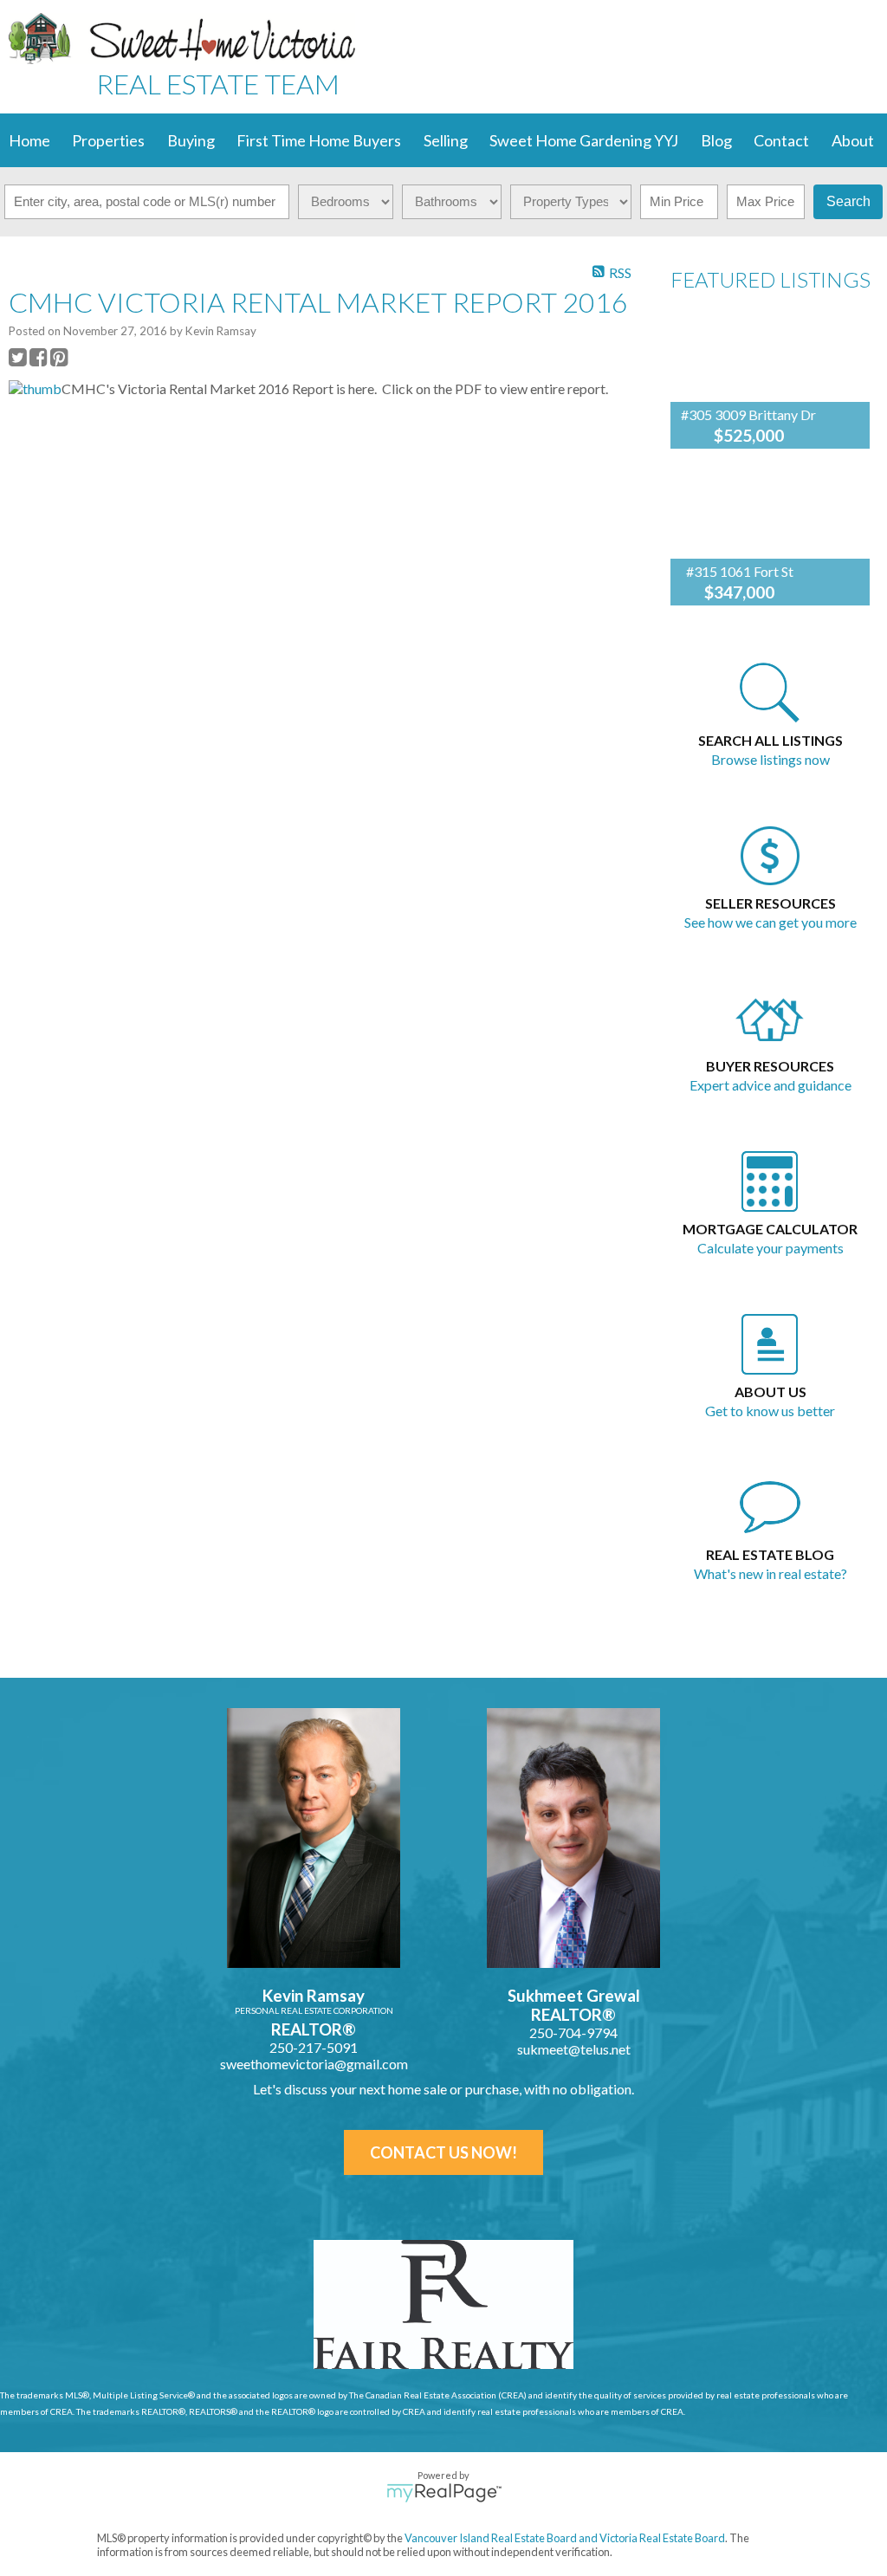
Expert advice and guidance (770, 1085)
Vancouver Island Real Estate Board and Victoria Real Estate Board (565, 2538)
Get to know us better (770, 1411)
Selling (446, 140)
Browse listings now (770, 759)
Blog (716, 140)
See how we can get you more (770, 922)
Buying (191, 140)
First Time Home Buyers (319, 140)
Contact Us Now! (443, 2152)
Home (29, 140)
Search (848, 201)
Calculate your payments (770, 1248)
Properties (108, 140)
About (853, 140)
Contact (781, 140)
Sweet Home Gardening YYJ (584, 140)
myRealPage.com (444, 2493)
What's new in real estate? (770, 1573)
